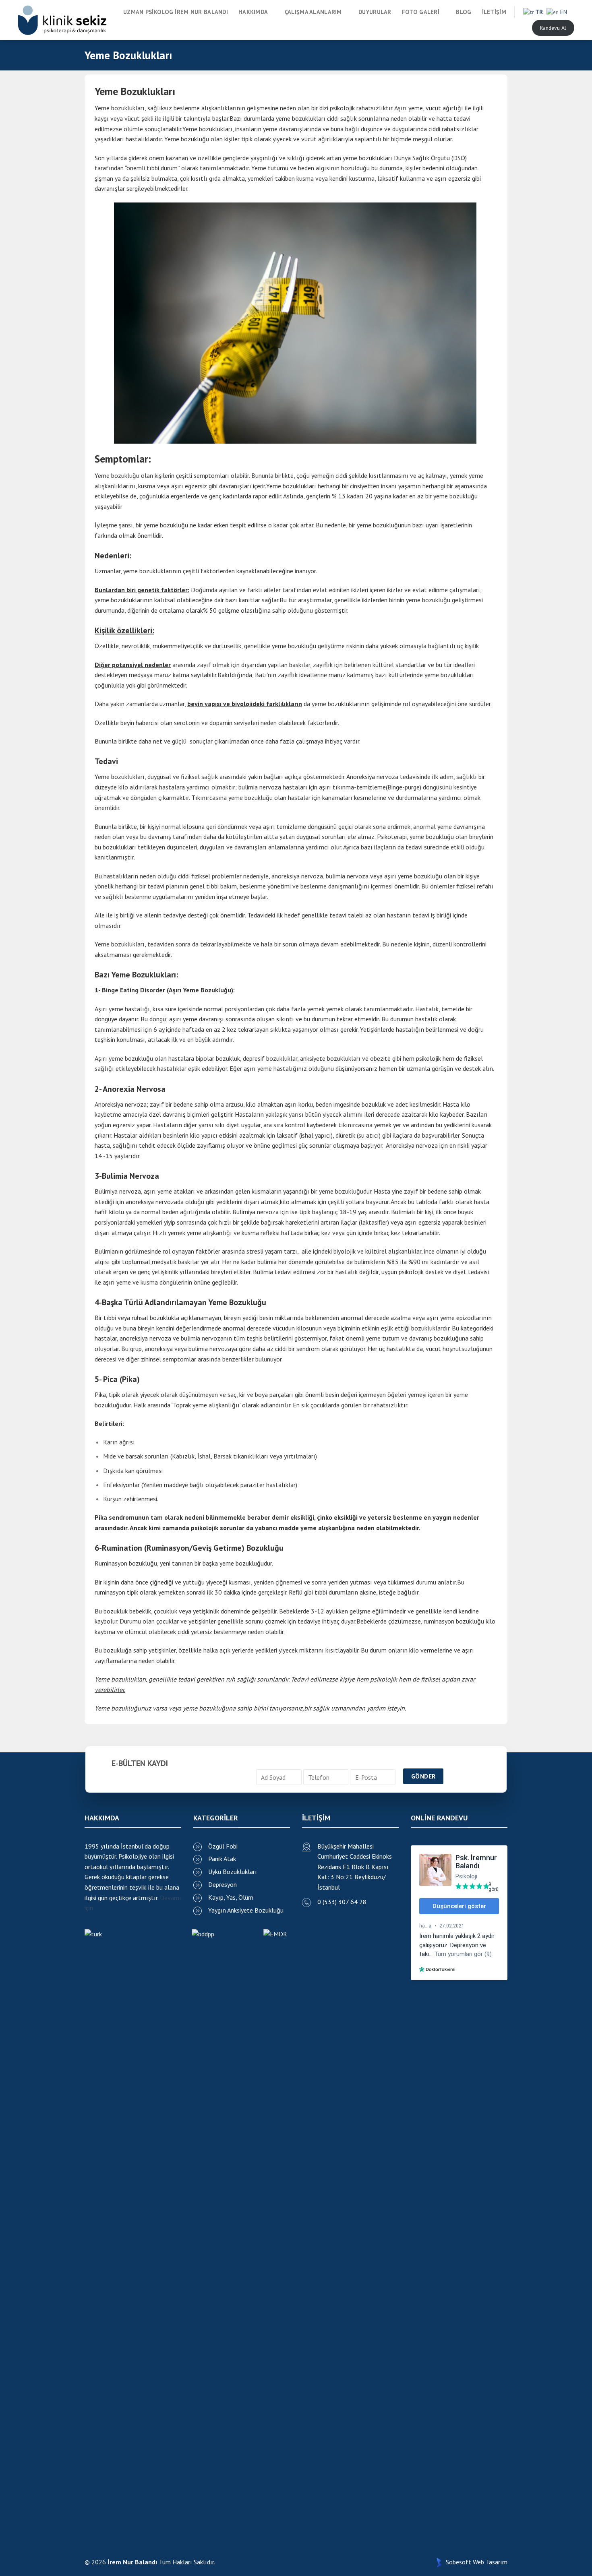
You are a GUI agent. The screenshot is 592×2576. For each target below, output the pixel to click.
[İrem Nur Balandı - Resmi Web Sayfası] (62, 20)
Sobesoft (458, 2562)
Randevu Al (553, 28)
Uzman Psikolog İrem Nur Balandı (176, 12)
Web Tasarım (490, 2562)
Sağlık (421, 158)
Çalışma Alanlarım (313, 12)
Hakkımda (253, 12)
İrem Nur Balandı (132, 2562)
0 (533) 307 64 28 (342, 1902)
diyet (233, 1125)
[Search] (518, 28)
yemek (383, 1125)
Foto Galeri (421, 12)
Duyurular (375, 12)
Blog (464, 12)
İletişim (494, 12)
